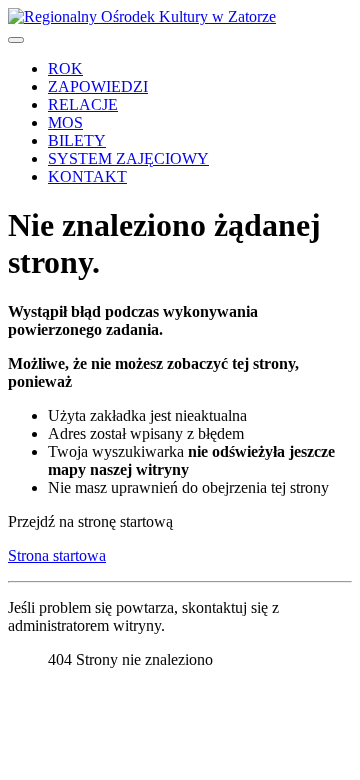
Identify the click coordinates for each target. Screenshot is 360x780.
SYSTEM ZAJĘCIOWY (128, 158)
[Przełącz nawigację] (16, 40)
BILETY (77, 140)
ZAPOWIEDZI (98, 86)
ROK (65, 68)
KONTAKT (87, 176)
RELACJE (83, 104)
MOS (65, 122)
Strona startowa (57, 555)
